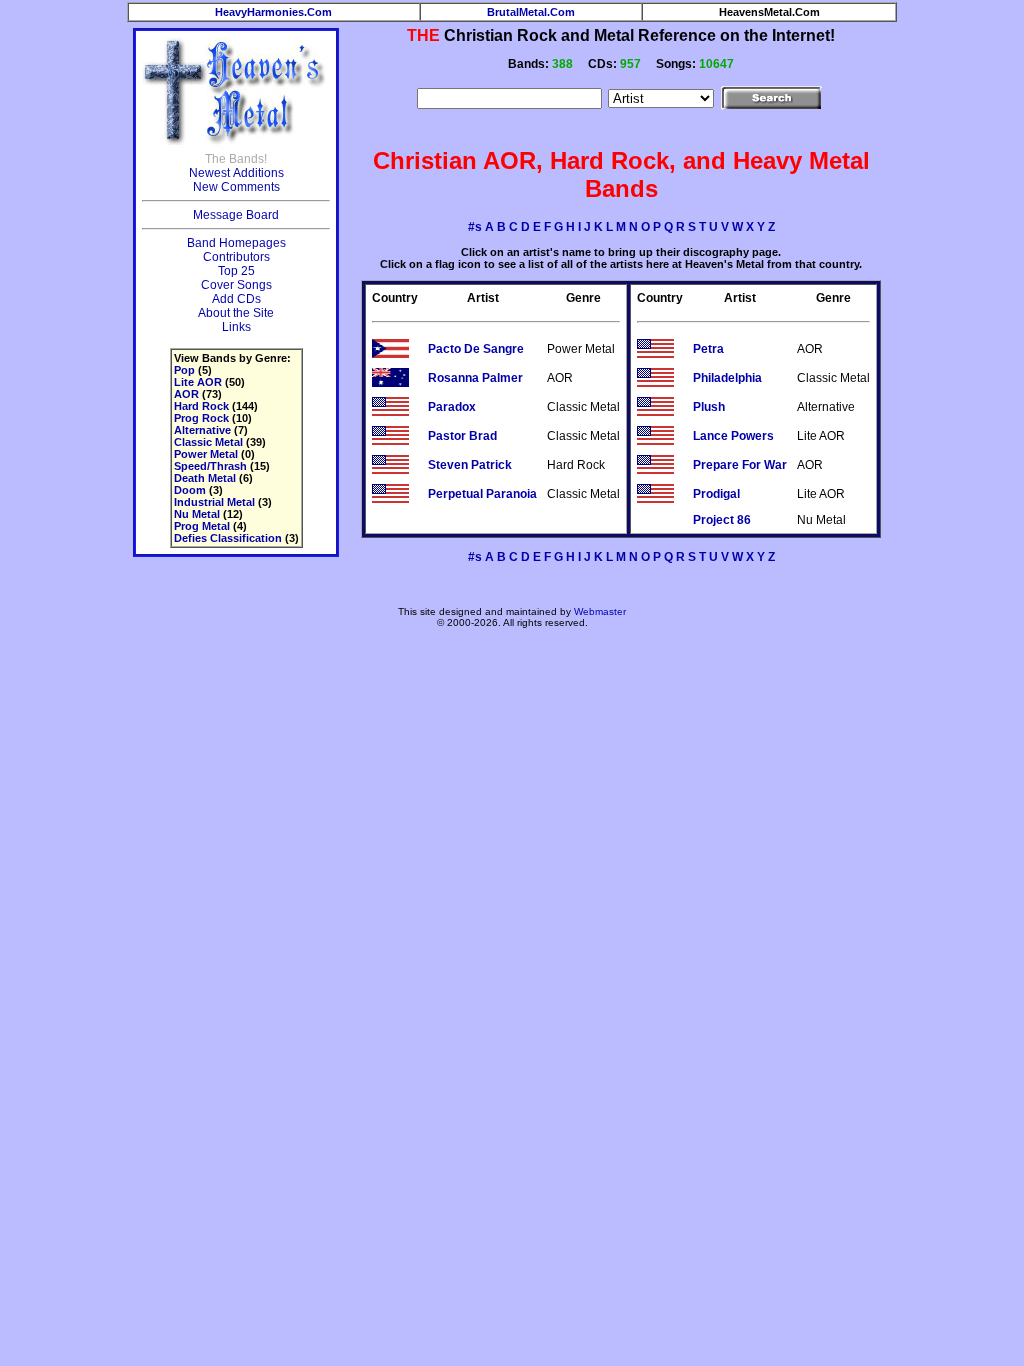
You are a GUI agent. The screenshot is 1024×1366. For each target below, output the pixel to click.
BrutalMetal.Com (531, 12)
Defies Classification (228, 538)
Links (236, 327)
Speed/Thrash (210, 466)
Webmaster (600, 611)
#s (475, 227)
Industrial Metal (214, 502)
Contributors (236, 257)
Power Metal (206, 454)
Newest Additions (236, 173)
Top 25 (236, 271)
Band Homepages (236, 243)
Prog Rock (201, 418)
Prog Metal (202, 526)
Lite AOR (198, 382)
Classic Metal (208, 442)
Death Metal (205, 478)
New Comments (236, 187)
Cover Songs (236, 285)
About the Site (236, 313)
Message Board (236, 215)
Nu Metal (197, 514)
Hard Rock (201, 406)
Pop (184, 370)
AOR (186, 394)
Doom (190, 490)
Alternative (202, 430)
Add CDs (236, 299)
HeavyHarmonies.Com (273, 12)
